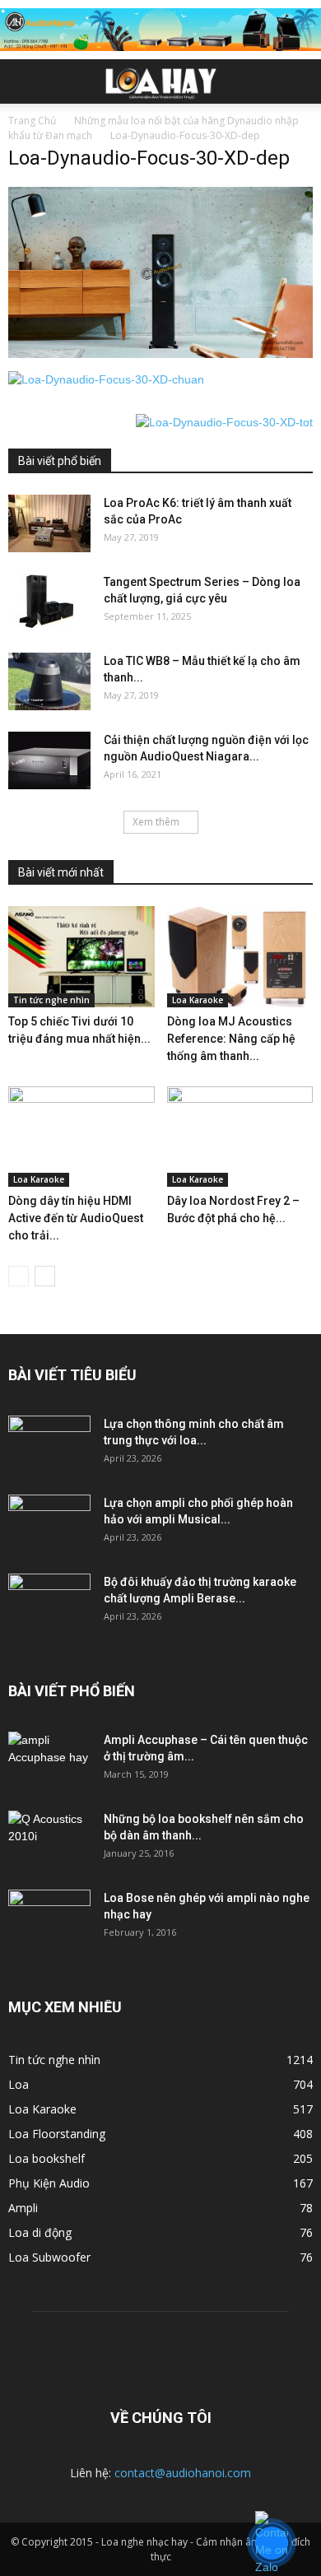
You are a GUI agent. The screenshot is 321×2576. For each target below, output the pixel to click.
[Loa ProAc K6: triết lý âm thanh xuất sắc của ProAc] (49, 523)
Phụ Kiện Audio (49, 2183)
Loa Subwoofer (49, 2257)
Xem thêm (156, 822)
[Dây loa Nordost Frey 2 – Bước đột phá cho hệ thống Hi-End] (240, 1137)
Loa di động (40, 2232)
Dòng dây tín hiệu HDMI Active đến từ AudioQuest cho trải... (76, 1218)
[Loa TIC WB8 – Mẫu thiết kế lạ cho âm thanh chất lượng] (49, 681)
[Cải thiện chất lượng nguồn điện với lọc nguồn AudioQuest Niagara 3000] (49, 760)
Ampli (23, 2208)
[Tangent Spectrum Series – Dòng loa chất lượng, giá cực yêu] (49, 602)
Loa (19, 2084)
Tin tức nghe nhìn (51, 1000)
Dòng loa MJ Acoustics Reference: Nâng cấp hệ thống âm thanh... (231, 1039)
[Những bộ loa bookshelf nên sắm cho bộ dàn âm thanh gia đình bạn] (49, 1839)
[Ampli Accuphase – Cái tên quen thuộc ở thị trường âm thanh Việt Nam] (49, 1760)
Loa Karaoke (198, 1000)
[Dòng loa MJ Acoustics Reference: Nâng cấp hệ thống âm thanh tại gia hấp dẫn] (240, 956)
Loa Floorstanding (57, 2134)
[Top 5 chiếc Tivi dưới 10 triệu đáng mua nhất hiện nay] (81, 956)
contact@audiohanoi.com (183, 2473)
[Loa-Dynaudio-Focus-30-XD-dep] (160, 354)
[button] (298, 81)
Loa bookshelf (47, 2158)
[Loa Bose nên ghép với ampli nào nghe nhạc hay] (49, 1918)
